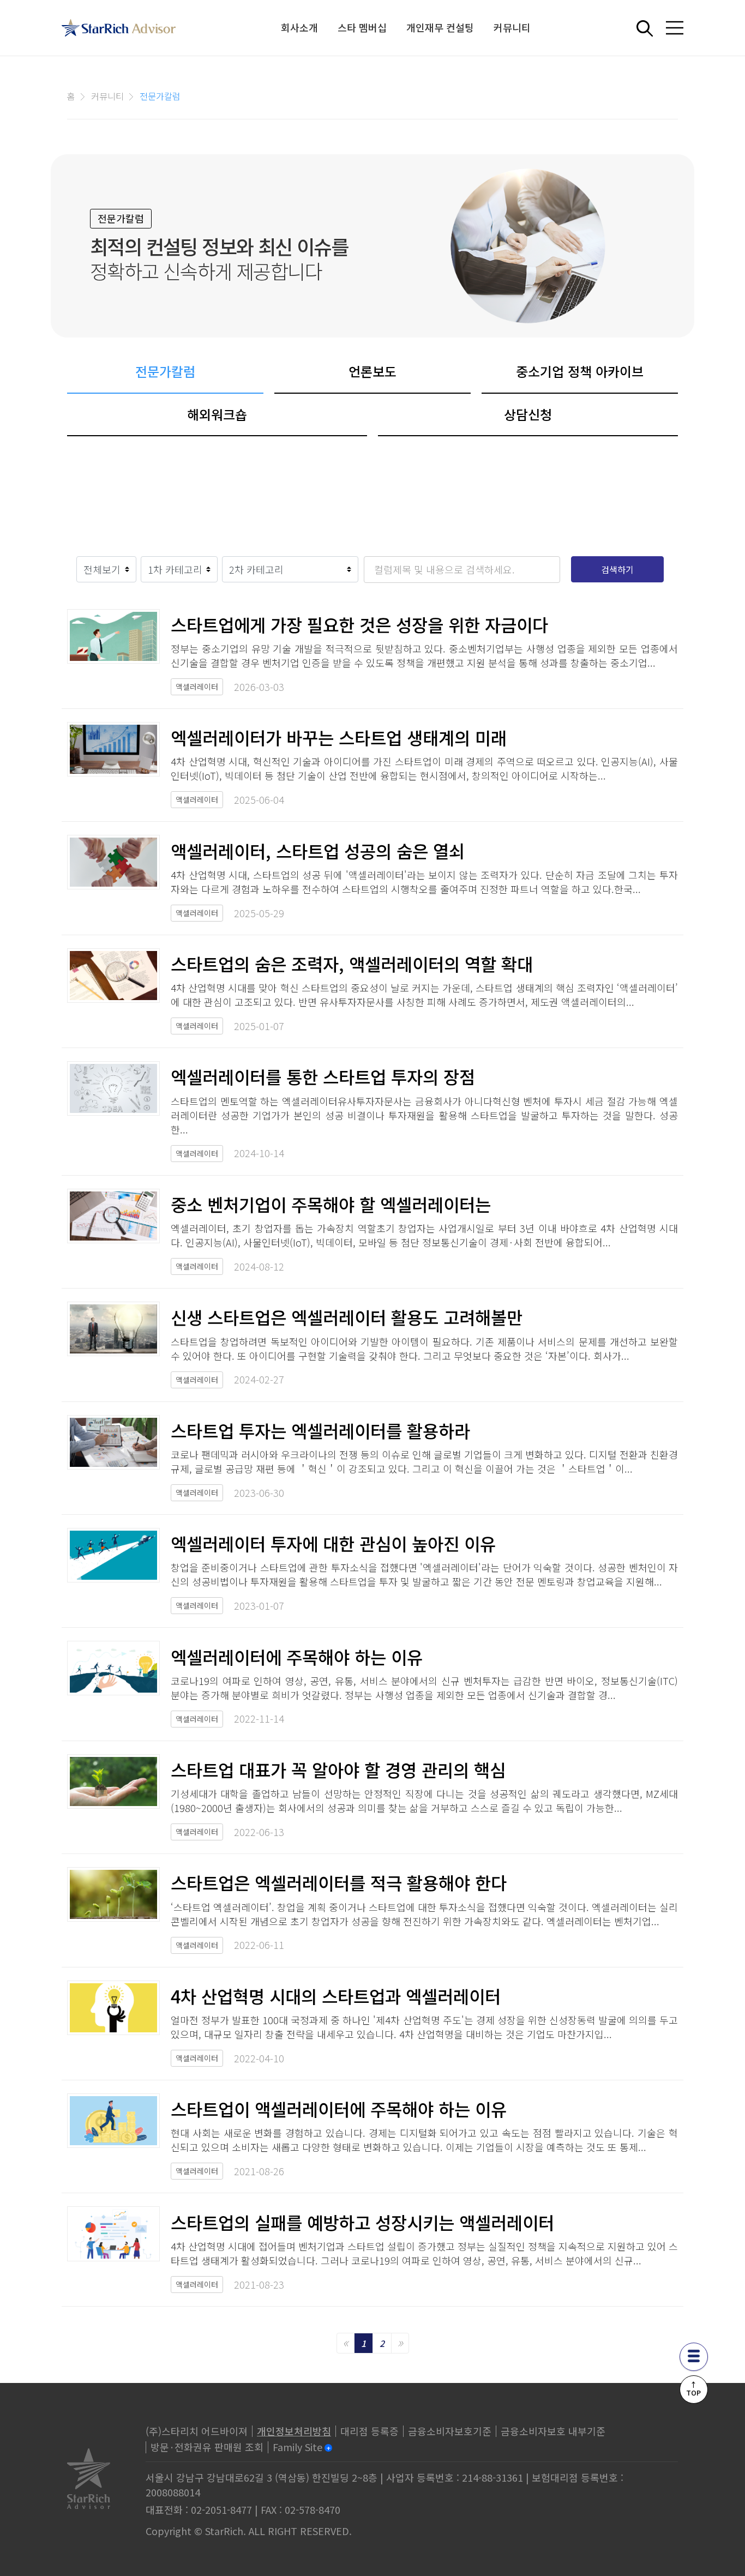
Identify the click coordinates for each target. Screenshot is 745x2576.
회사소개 (299, 27)
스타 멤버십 (362, 27)
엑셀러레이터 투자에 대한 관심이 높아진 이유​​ (333, 1543)
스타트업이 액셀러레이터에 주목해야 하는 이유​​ (339, 2109)
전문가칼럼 (160, 96)
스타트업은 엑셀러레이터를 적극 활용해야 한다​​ (339, 1882)
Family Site (298, 2447)
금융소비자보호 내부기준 (553, 2431)
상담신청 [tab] (528, 414)
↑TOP (693, 2388)
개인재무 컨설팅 (440, 27)
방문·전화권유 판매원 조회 (207, 2447)
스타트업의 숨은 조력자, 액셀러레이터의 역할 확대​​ (352, 964)
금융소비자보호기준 (450, 2431)
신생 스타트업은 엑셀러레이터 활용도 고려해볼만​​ (347, 1317)
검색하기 (617, 569)
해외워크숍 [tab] (217, 414)
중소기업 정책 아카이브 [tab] (580, 371)
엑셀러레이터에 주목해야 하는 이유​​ (297, 1657)
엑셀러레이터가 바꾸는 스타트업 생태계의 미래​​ (339, 737)
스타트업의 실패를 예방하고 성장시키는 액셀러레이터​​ (362, 2222)
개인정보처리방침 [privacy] (294, 2431)
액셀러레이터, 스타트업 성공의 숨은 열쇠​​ (318, 851)
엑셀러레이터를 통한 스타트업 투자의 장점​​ (323, 1076)
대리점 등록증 (370, 2431)
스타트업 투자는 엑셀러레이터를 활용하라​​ (320, 1430)
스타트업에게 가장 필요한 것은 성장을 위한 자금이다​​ (359, 624)
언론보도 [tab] (372, 371)
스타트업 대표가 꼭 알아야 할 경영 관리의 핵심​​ (338, 1770)
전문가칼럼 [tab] (165, 371)
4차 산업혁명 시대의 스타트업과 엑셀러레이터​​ (336, 1996)
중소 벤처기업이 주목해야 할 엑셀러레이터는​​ (331, 1204)
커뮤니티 (512, 27)
